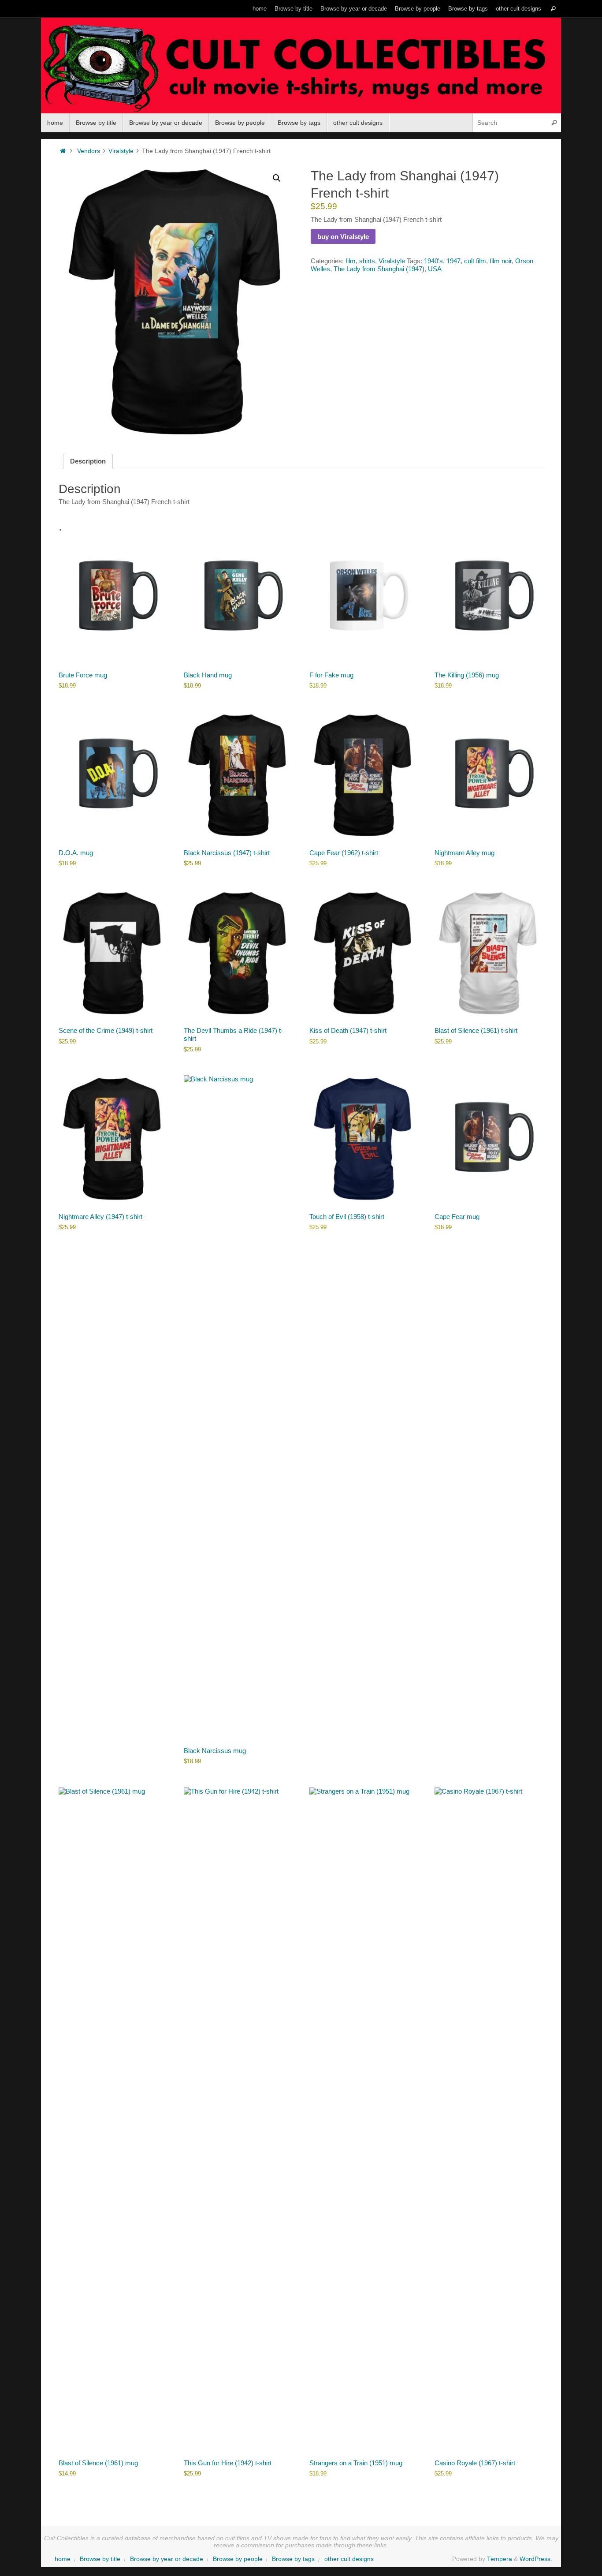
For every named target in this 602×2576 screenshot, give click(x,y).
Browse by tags (468, 9)
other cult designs (518, 9)
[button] (277, 178)
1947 (453, 261)
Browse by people (418, 9)
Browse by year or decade (354, 9)
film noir (501, 261)
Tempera (500, 2559)
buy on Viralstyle (343, 237)
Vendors (89, 151)
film (351, 261)
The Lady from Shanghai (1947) (379, 269)
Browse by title (294, 9)
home (260, 9)
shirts (367, 261)
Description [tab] (88, 461)
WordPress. (536, 2559)
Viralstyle (121, 151)
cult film (475, 261)
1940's (433, 261)
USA (435, 269)
